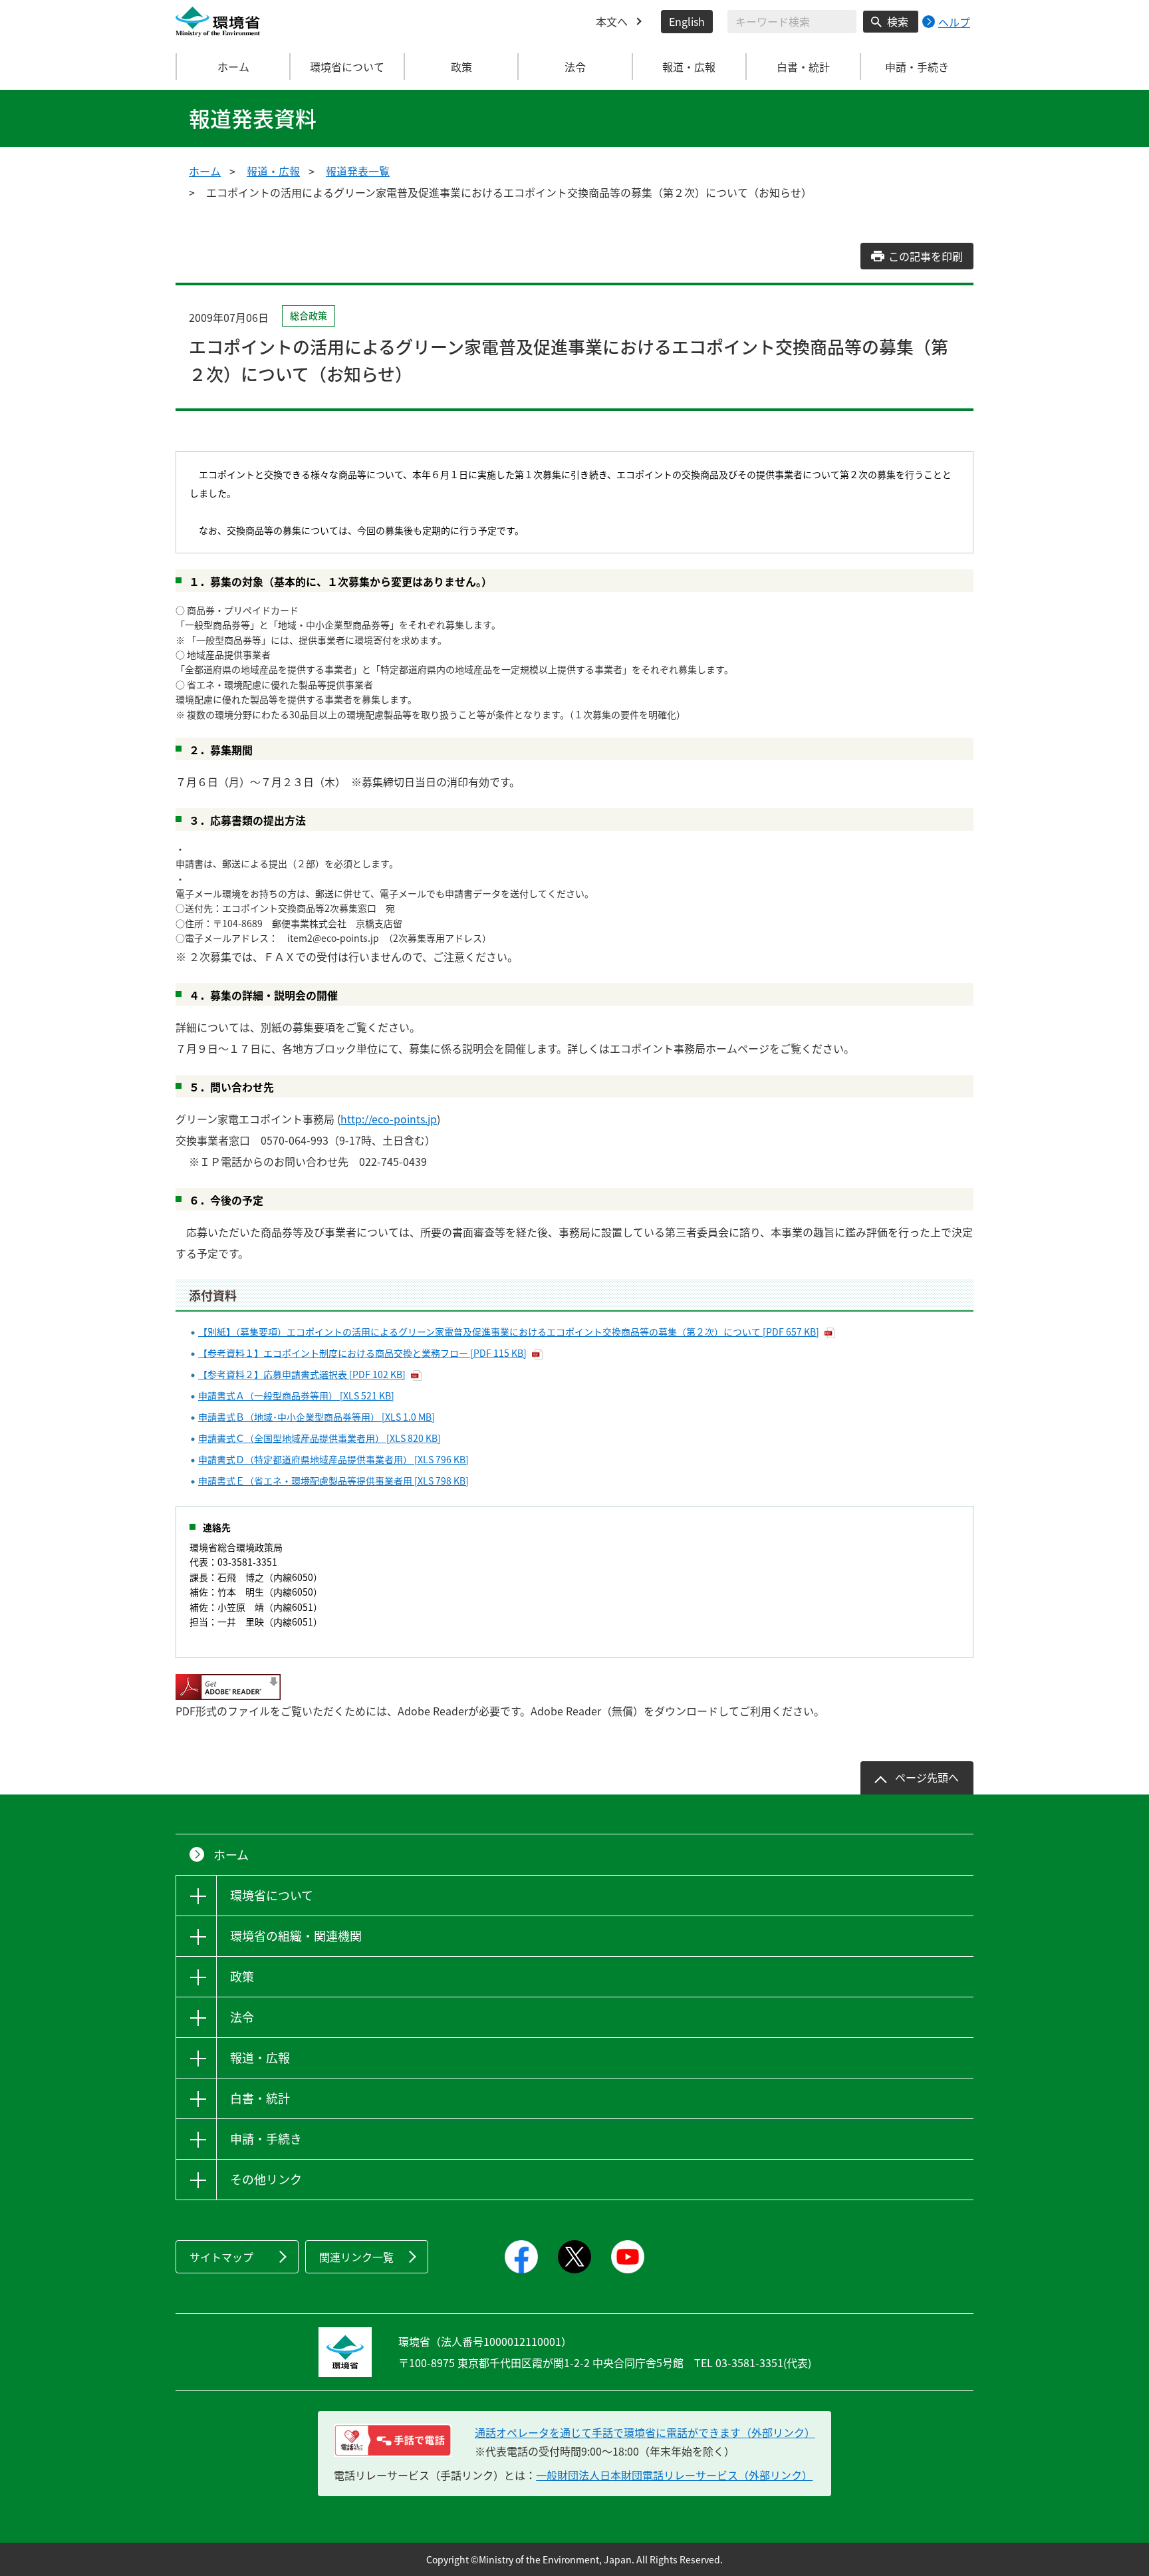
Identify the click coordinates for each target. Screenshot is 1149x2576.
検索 (898, 21)
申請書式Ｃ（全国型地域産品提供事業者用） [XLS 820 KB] (319, 1438)
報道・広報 (273, 171)
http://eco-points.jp (389, 1119)
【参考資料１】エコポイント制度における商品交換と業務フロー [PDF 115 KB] (362, 1353)
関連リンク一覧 (356, 2257)
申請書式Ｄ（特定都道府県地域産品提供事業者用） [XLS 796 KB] (333, 1459)
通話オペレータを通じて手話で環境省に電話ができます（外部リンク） (645, 2432)
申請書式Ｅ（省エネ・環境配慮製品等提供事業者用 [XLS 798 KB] (333, 1481)
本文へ (612, 21)
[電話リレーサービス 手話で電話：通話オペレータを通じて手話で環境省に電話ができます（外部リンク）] (393, 2440)
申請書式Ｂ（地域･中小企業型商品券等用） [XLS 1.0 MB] (317, 1417)
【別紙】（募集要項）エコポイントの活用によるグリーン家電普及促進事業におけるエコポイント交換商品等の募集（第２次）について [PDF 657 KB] (509, 1332)
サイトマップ (221, 2257)
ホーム (233, 67)
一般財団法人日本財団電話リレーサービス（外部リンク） (674, 2475)
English (687, 21)
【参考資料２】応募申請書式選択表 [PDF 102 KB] (302, 1374)
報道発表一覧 (358, 171)
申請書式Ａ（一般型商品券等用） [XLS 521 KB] (296, 1395)
